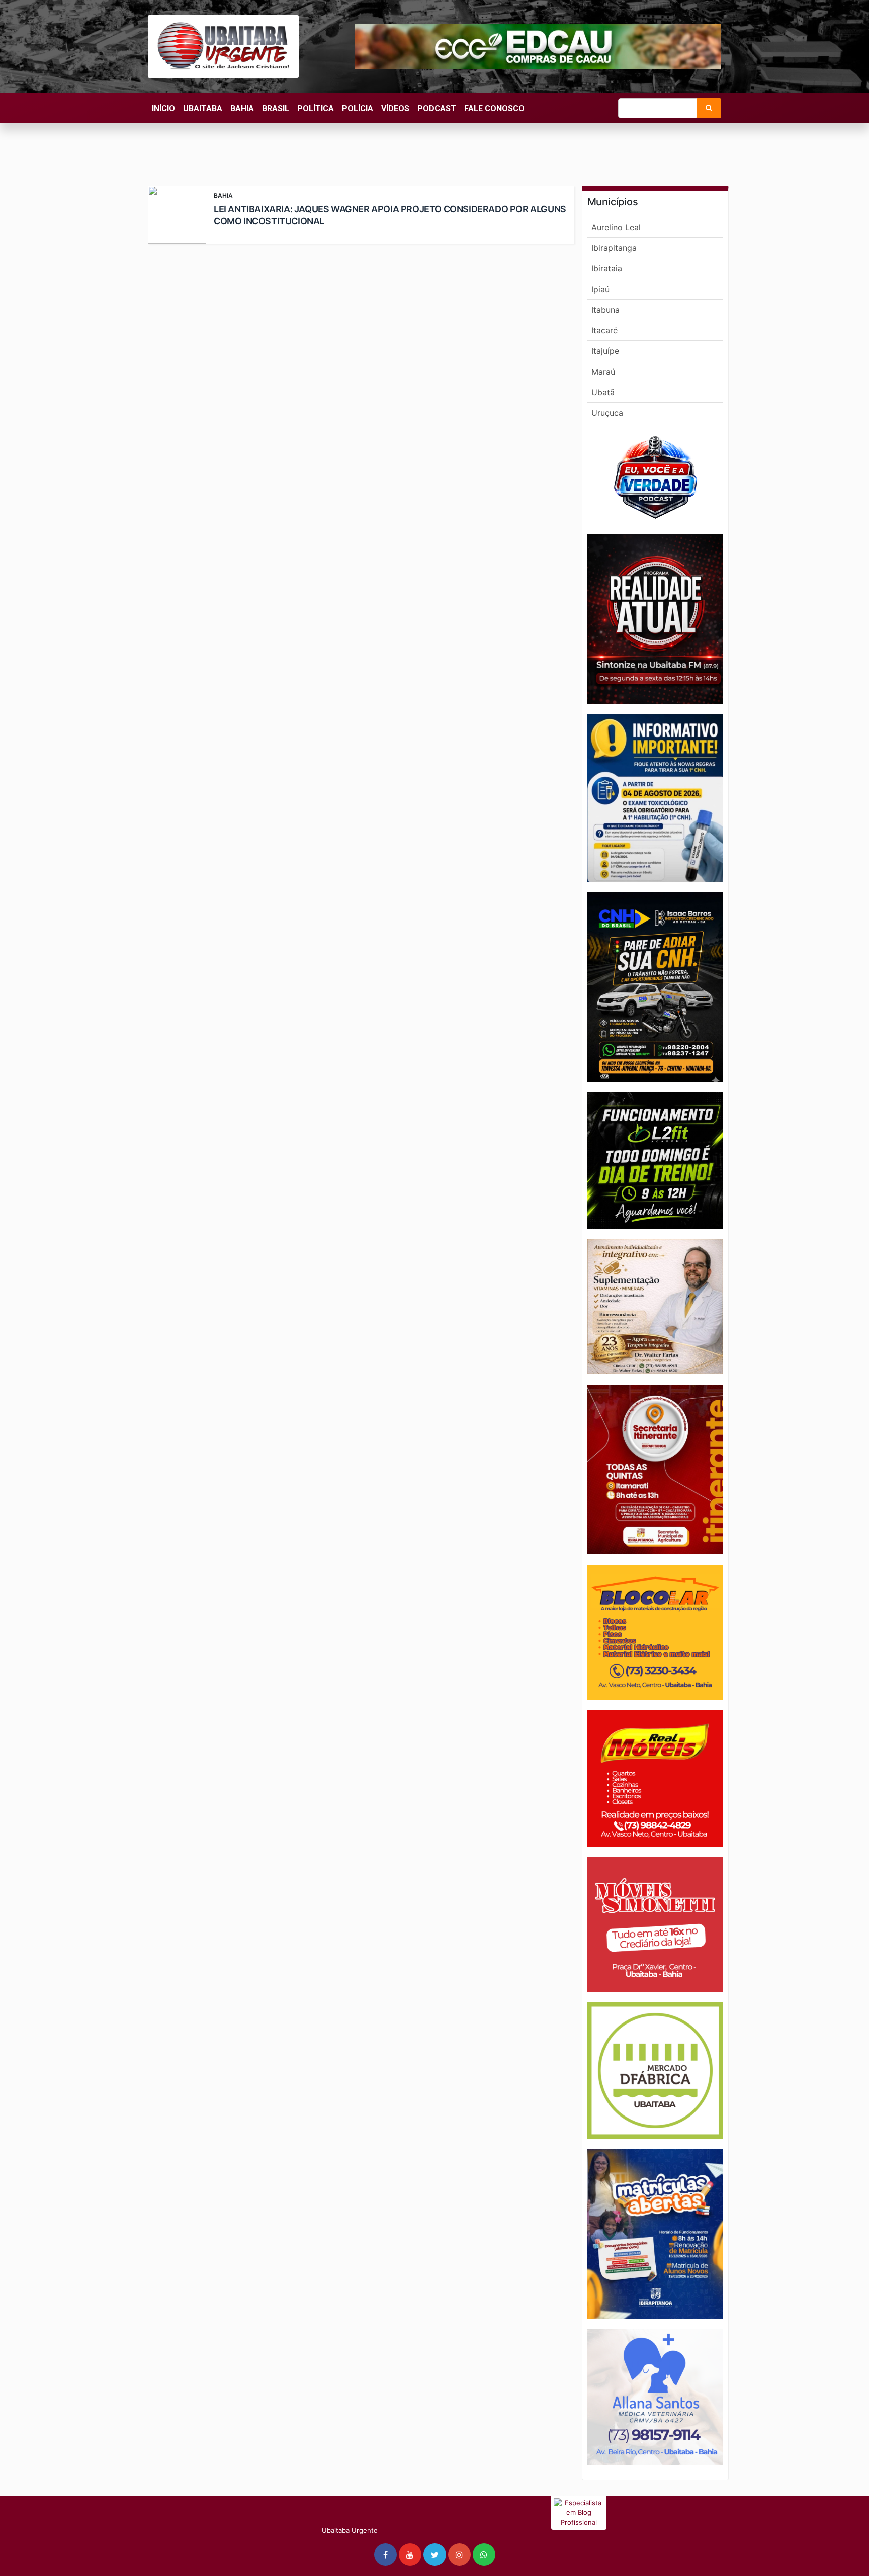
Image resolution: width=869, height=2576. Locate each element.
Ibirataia (607, 268)
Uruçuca (607, 413)
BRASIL (276, 108)
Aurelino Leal (616, 227)
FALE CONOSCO (494, 108)
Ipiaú (600, 289)
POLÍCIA (358, 108)
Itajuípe (605, 351)
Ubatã (603, 392)
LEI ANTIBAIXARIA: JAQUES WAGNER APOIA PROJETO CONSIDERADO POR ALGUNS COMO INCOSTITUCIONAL (390, 215)
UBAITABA (203, 108)
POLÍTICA (316, 108)
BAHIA (242, 108)
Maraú (603, 372)
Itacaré (604, 330)
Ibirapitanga (614, 248)
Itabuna (605, 310)
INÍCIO (163, 108)
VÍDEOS (395, 108)
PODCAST (437, 108)
